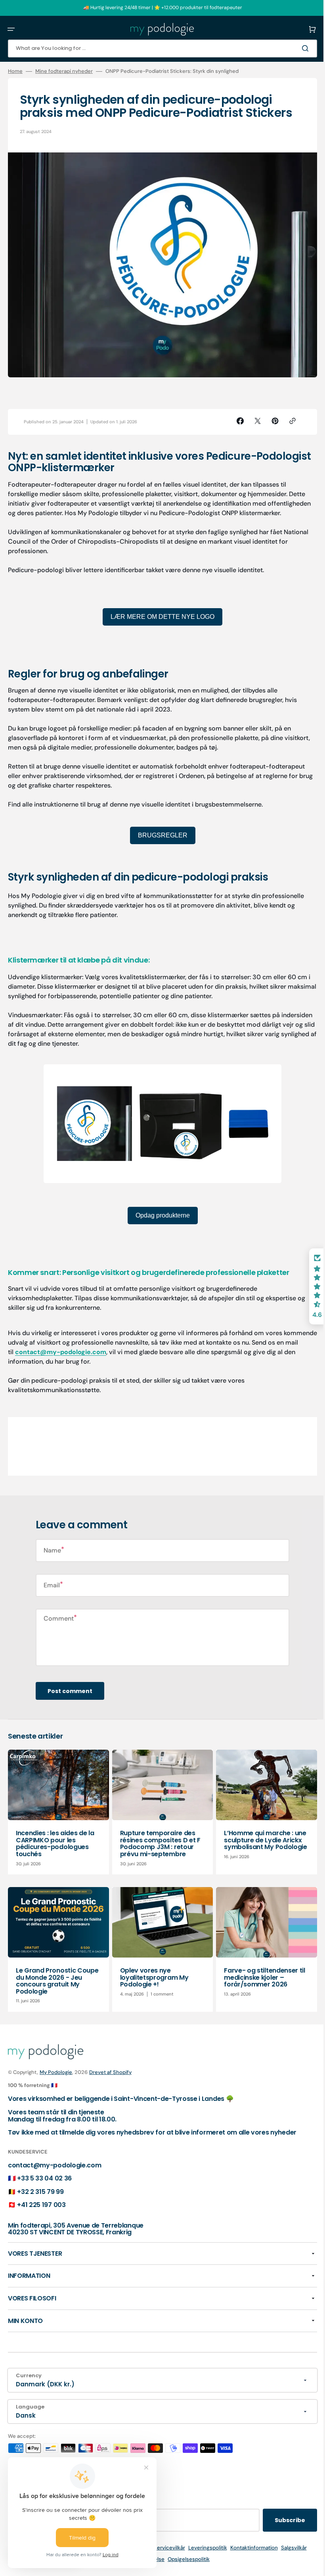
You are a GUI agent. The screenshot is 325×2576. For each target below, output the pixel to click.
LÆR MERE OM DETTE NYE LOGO (160, 612)
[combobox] (160, 49)
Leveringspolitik (205, 2548)
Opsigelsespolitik (186, 2559)
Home (15, 71)
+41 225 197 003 (41, 2205)
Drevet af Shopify (110, 2072)
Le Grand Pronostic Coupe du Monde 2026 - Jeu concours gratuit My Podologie (57, 1974)
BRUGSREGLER (160, 831)
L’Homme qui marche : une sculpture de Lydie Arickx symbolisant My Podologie (261, 1834)
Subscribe (284, 2520)
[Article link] (57, 1807)
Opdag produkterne (160, 1211)
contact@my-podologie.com (84, 1348)
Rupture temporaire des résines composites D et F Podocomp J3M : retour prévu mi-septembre (158, 1838)
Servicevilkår (166, 2548)
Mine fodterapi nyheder (64, 71)
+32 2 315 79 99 (40, 2192)
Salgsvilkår (291, 2548)
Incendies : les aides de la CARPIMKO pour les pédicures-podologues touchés (55, 1838)
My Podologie (56, 2072)
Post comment (70, 1687)
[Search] (301, 48)
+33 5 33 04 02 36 (44, 2178)
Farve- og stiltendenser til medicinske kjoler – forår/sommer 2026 (260, 1970)
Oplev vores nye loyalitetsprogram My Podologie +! (152, 1970)
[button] (11, 29)
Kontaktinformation (251, 2548)
